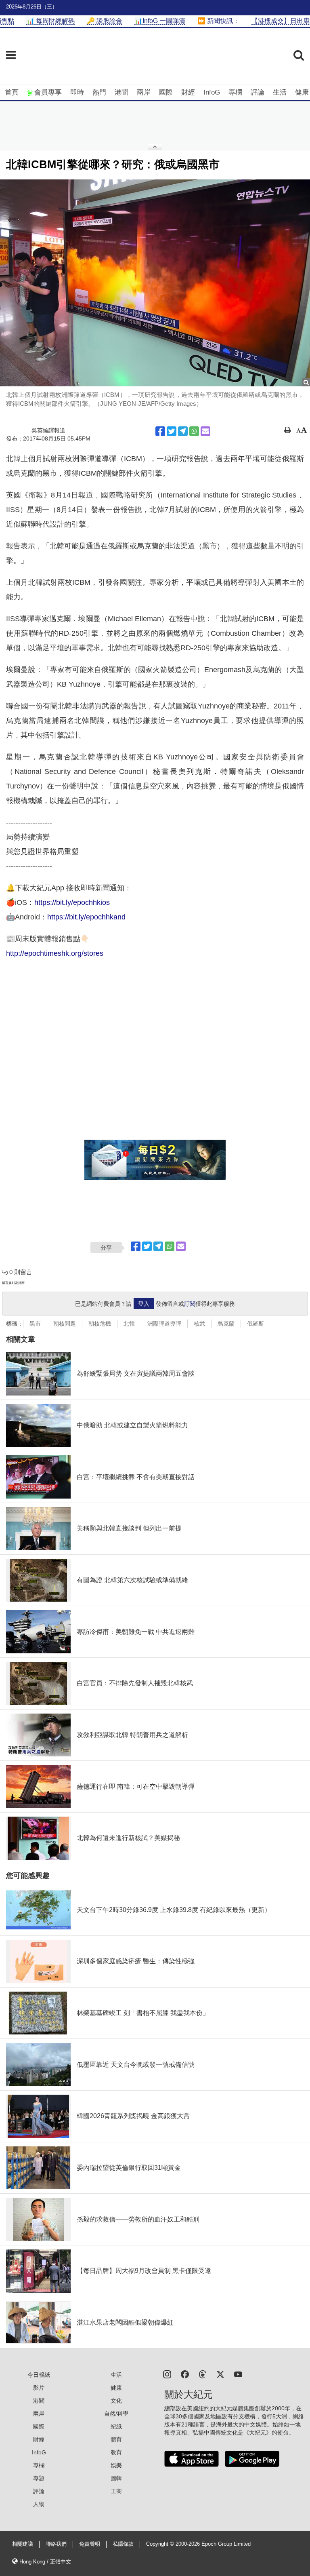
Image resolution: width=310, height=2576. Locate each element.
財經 (188, 92)
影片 (39, 2388)
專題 (39, 2478)
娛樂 (116, 2465)
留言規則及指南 (13, 1283)
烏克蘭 (226, 1324)
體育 (116, 2439)
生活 (280, 92)
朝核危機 (100, 1324)
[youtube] (238, 2374)
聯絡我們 (56, 2544)
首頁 (12, 92)
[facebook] (185, 2374)
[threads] (203, 2374)
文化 (116, 2401)
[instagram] (167, 2374)
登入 (144, 1304)
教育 (116, 2452)
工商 (116, 2491)
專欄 (235, 92)
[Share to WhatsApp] (194, 431)
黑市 (35, 1324)
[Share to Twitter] (172, 431)
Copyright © (161, 2544)
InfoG (212, 92)
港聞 (121, 92)
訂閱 (190, 1304)
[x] (220, 2374)
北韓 (129, 1324)
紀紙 (116, 2426)
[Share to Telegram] (183, 431)
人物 (39, 2504)
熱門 (99, 92)
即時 (77, 92)
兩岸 (144, 92)
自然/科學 (116, 2414)
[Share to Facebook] (160, 431)
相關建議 (23, 2544)
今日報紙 (39, 2375)
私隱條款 (123, 2544)
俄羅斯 (256, 1324)
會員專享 (48, 92)
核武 (199, 1324)
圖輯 (116, 2478)
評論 (258, 92)
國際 (166, 92)
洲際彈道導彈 (164, 1324)
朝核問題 (65, 1324)
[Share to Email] (205, 431)
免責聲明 (90, 2544)
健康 (302, 92)
